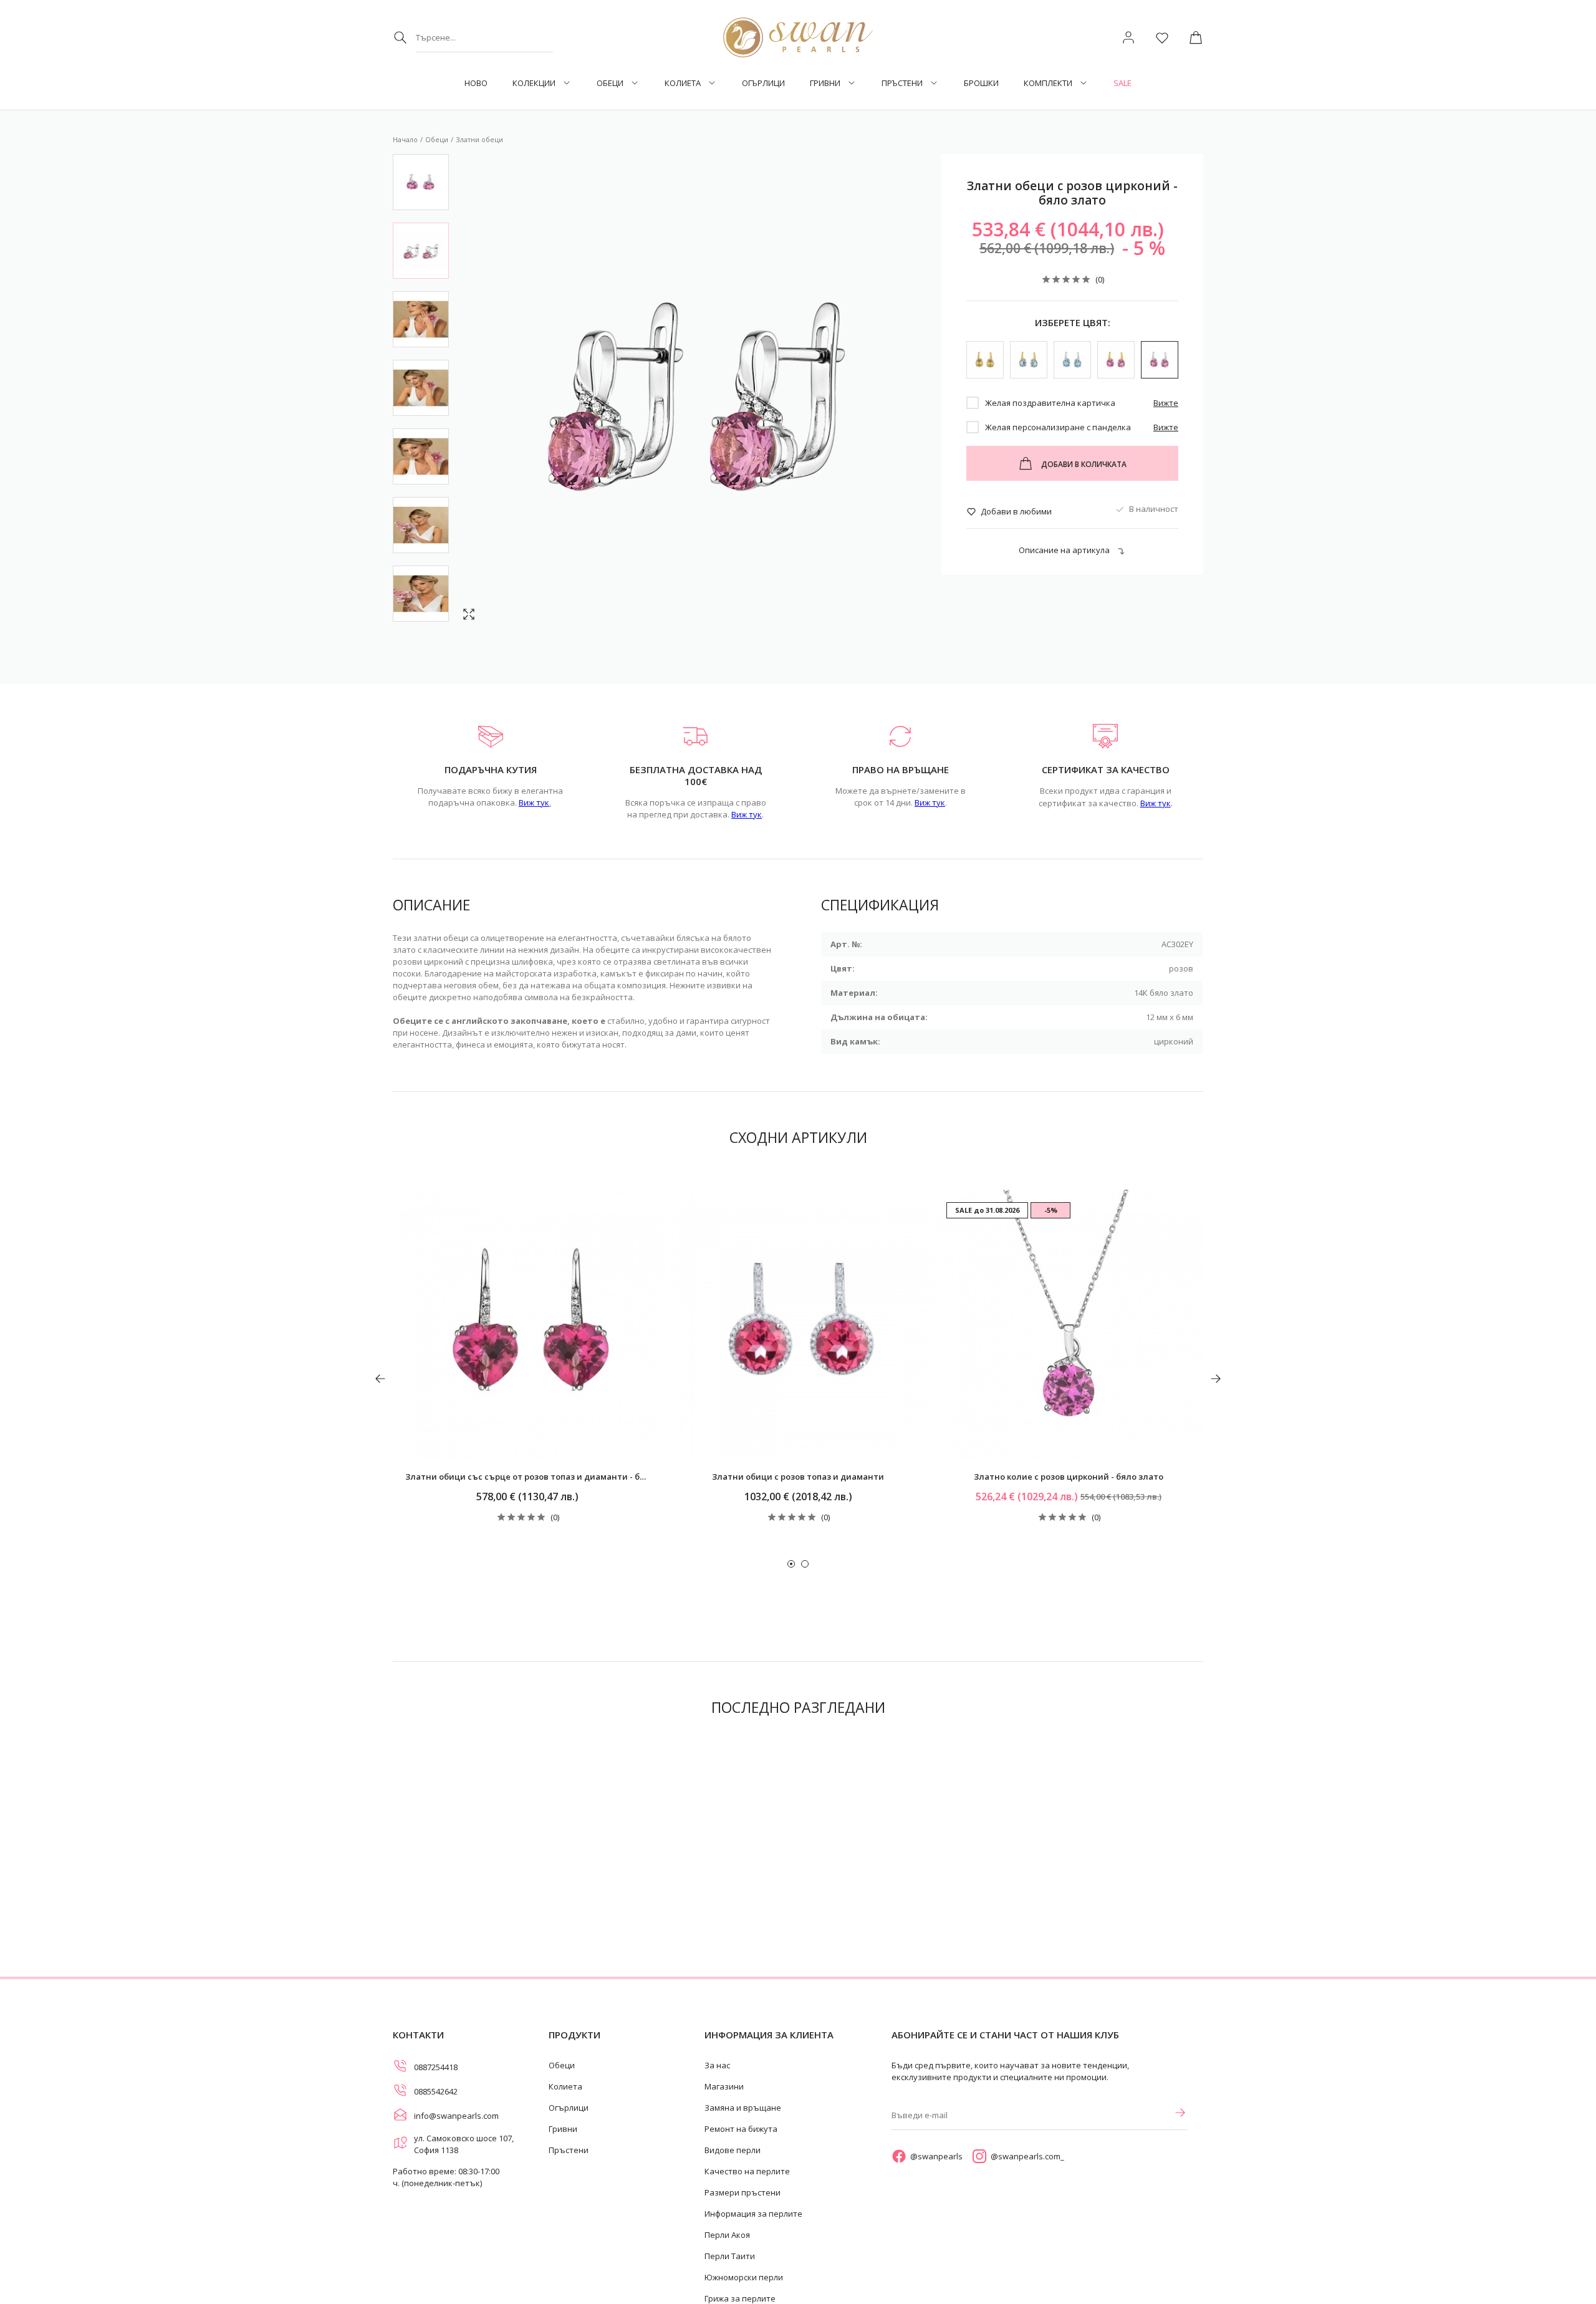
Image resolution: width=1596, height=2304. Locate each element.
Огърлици (763, 83)
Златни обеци (479, 139)
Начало (405, 139)
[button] (791, 1564)
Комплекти (1048, 83)
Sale (1122, 83)
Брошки (981, 83)
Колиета (683, 83)
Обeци (610, 83)
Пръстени (902, 83)
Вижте (1166, 403)
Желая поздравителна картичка (1050, 403)
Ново (476, 83)
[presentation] (380, 1379)
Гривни (825, 83)
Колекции (534, 83)
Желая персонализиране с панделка (1058, 427)
